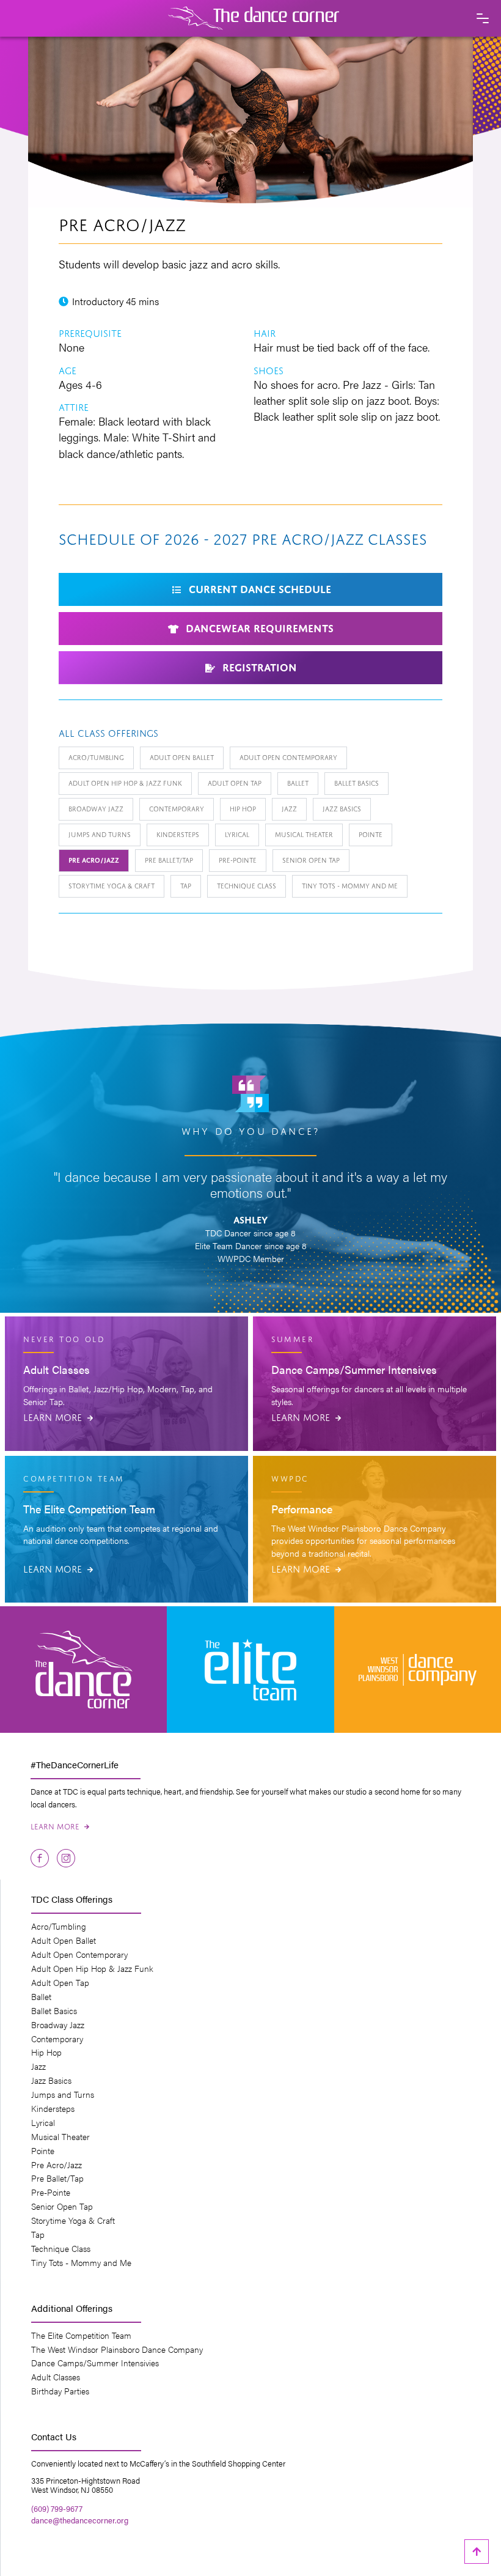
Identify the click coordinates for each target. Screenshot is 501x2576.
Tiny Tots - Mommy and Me (350, 885)
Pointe (371, 834)
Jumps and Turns (100, 834)
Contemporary (177, 808)
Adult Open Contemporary (288, 757)
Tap (186, 885)
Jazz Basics (342, 808)
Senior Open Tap (311, 859)
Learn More (58, 1416)
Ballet (298, 782)
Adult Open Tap (235, 782)
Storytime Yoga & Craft (112, 885)
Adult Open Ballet (182, 757)
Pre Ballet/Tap (169, 859)
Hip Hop (243, 808)
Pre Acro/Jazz (94, 859)
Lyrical (237, 834)
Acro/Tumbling (96, 757)
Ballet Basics (357, 782)
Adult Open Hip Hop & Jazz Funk (125, 782)
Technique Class (247, 885)
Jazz (289, 808)
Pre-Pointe (238, 859)
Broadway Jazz (96, 808)
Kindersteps (178, 834)
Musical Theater (304, 834)
